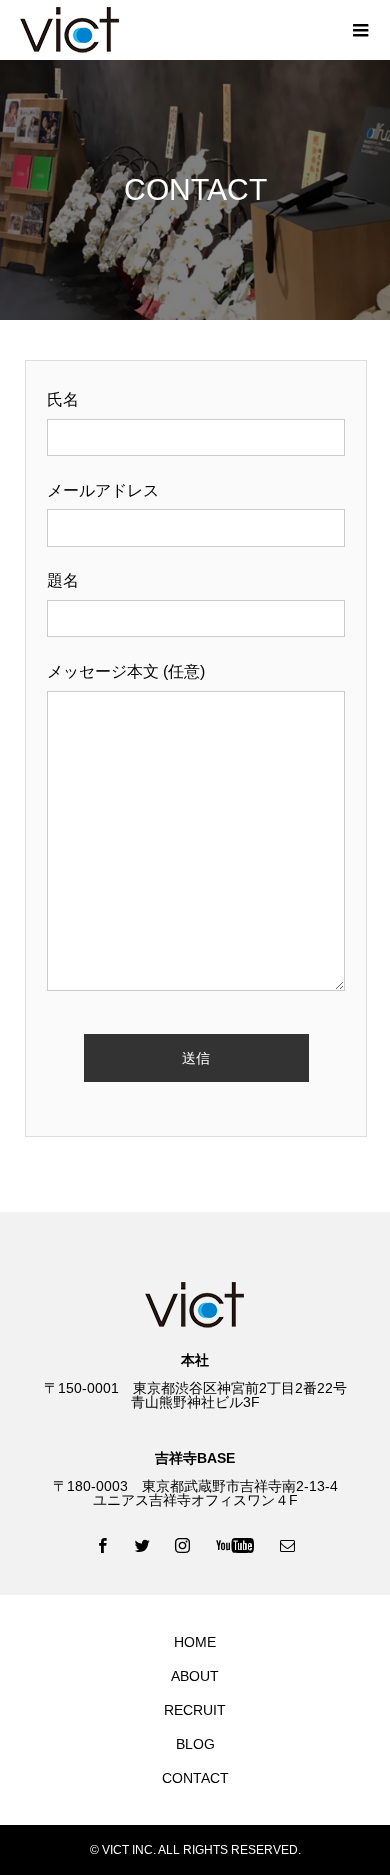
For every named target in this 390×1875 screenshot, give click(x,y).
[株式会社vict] (175, 30)
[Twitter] (143, 1545)
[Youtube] (235, 1545)
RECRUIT (195, 1710)
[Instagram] (183, 1545)
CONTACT (195, 1778)
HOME (195, 1642)
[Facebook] (103, 1545)
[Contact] (288, 1545)
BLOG (195, 1744)
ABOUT (195, 1676)
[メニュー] (360, 30)
